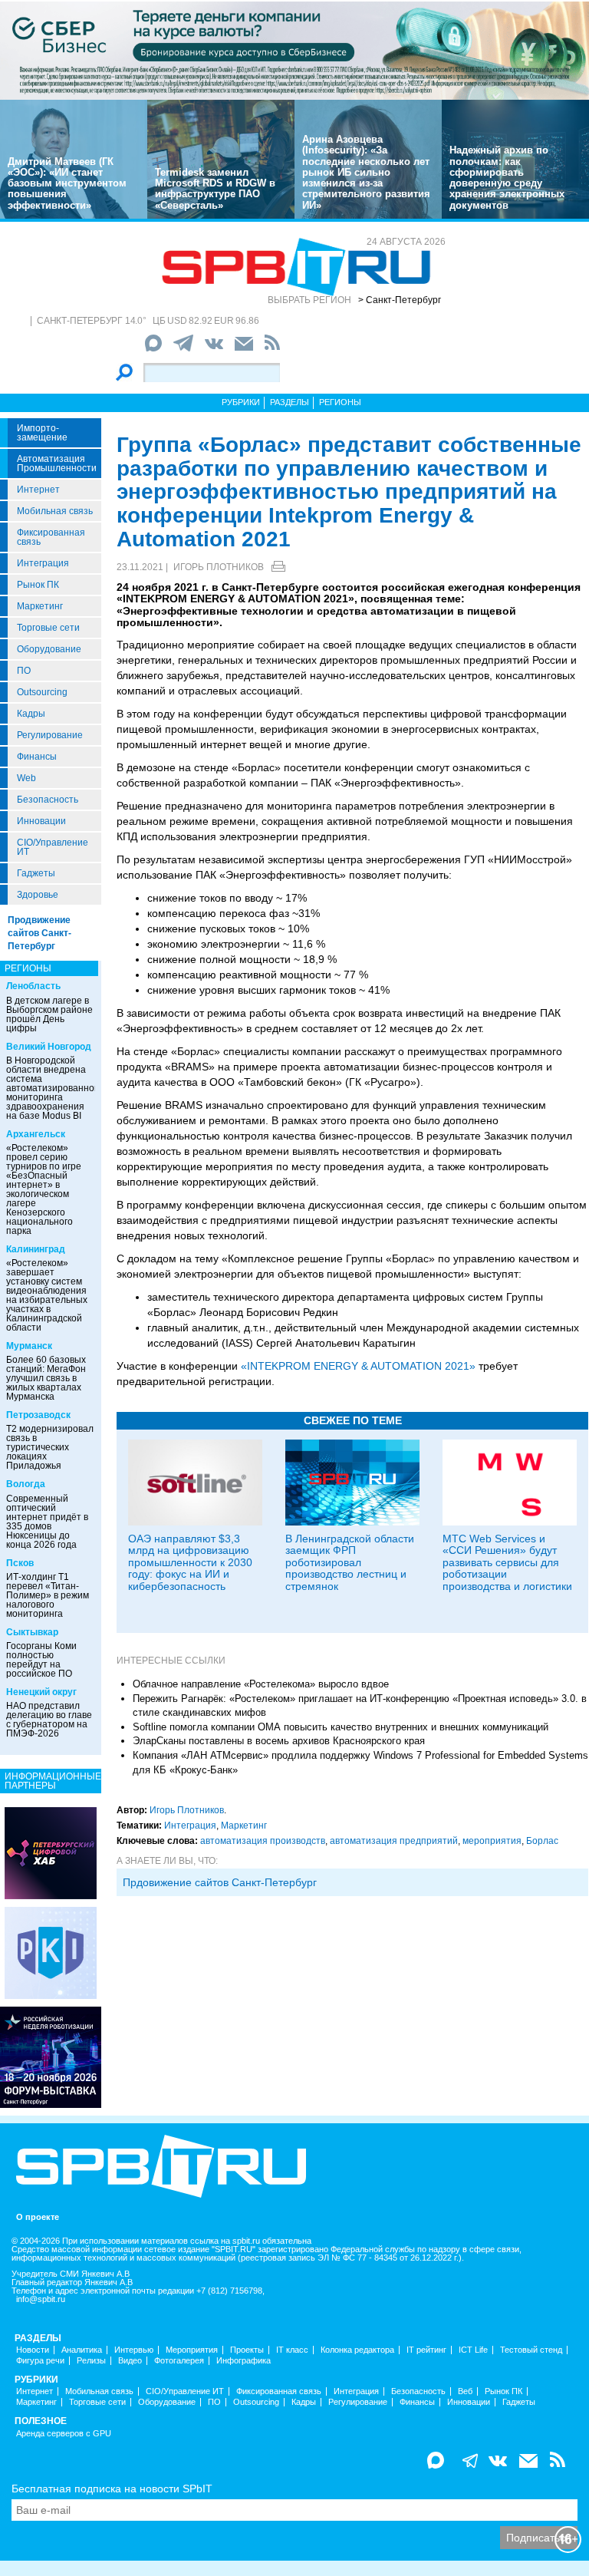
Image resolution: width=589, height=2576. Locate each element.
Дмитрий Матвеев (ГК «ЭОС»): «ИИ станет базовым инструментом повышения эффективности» (67, 183)
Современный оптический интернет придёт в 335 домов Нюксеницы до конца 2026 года (47, 1522)
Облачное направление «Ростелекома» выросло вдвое (261, 1684)
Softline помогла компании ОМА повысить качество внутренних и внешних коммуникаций (341, 1727)
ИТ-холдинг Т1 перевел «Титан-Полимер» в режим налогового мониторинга (48, 1595)
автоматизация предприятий (394, 1841)
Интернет (38, 490)
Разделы (290, 402)
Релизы (91, 2361)
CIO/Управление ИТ (53, 847)
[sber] (294, 50)
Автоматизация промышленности (57, 463)
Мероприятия (192, 2350)
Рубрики (241, 402)
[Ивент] (51, 1852)
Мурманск (29, 1346)
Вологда (26, 1484)
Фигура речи (40, 2361)
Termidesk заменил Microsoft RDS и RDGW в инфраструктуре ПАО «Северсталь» (215, 189)
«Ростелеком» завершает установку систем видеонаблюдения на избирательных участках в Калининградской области (47, 1295)
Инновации (41, 821)
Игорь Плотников (219, 567)
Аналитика (82, 2350)
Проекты (247, 2350)
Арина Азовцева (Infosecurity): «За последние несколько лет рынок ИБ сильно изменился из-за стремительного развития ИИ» (366, 172)
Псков (20, 1563)
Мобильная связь (55, 511)
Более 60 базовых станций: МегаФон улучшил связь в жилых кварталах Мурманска (46, 1378)
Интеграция (43, 563)
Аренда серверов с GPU (64, 2434)
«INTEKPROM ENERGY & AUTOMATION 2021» (358, 1366)
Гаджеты (36, 873)
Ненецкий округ (41, 1692)
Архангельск (36, 1134)
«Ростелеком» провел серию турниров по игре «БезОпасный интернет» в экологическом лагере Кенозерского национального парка (44, 1189)
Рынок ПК (38, 585)
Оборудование (49, 649)
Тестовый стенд (531, 2350)
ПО (24, 671)
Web (26, 778)
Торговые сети (48, 628)
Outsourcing (42, 692)
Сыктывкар (32, 1632)
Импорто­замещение (42, 433)
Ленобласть (33, 986)
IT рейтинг (426, 2350)
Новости (33, 2350)
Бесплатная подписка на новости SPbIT (112, 2489)
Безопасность (48, 800)
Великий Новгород (49, 1047)
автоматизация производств (263, 1841)
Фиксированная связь (51, 537)
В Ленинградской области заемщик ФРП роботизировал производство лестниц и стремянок (350, 1562)
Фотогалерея (179, 2361)
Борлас (542, 1841)
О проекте (38, 2217)
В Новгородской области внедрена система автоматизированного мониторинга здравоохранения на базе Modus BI (54, 1088)
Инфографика (243, 2361)
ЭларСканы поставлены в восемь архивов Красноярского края (279, 1741)
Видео (130, 2361)
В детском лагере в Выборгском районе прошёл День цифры (49, 1014)
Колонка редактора (357, 2350)
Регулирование (50, 735)
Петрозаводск (38, 1415)
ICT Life (473, 2350)
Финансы (37, 757)
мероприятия (492, 1841)
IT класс (292, 2350)
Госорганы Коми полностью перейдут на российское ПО (41, 1660)
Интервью (134, 2350)
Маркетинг (40, 606)
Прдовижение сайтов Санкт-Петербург (220, 1882)
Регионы (340, 402)
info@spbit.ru (41, 2299)
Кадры (31, 714)
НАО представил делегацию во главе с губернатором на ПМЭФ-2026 (49, 1720)
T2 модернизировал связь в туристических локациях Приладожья (50, 1447)
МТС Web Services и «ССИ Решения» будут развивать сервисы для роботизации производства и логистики (507, 1562)
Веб (465, 2391)
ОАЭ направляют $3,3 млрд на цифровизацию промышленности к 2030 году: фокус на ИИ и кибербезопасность (190, 1562)
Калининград (36, 1249)
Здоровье (38, 895)
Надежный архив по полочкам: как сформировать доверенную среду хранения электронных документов (507, 177)
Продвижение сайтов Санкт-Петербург (39, 933)
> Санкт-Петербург (400, 300)
